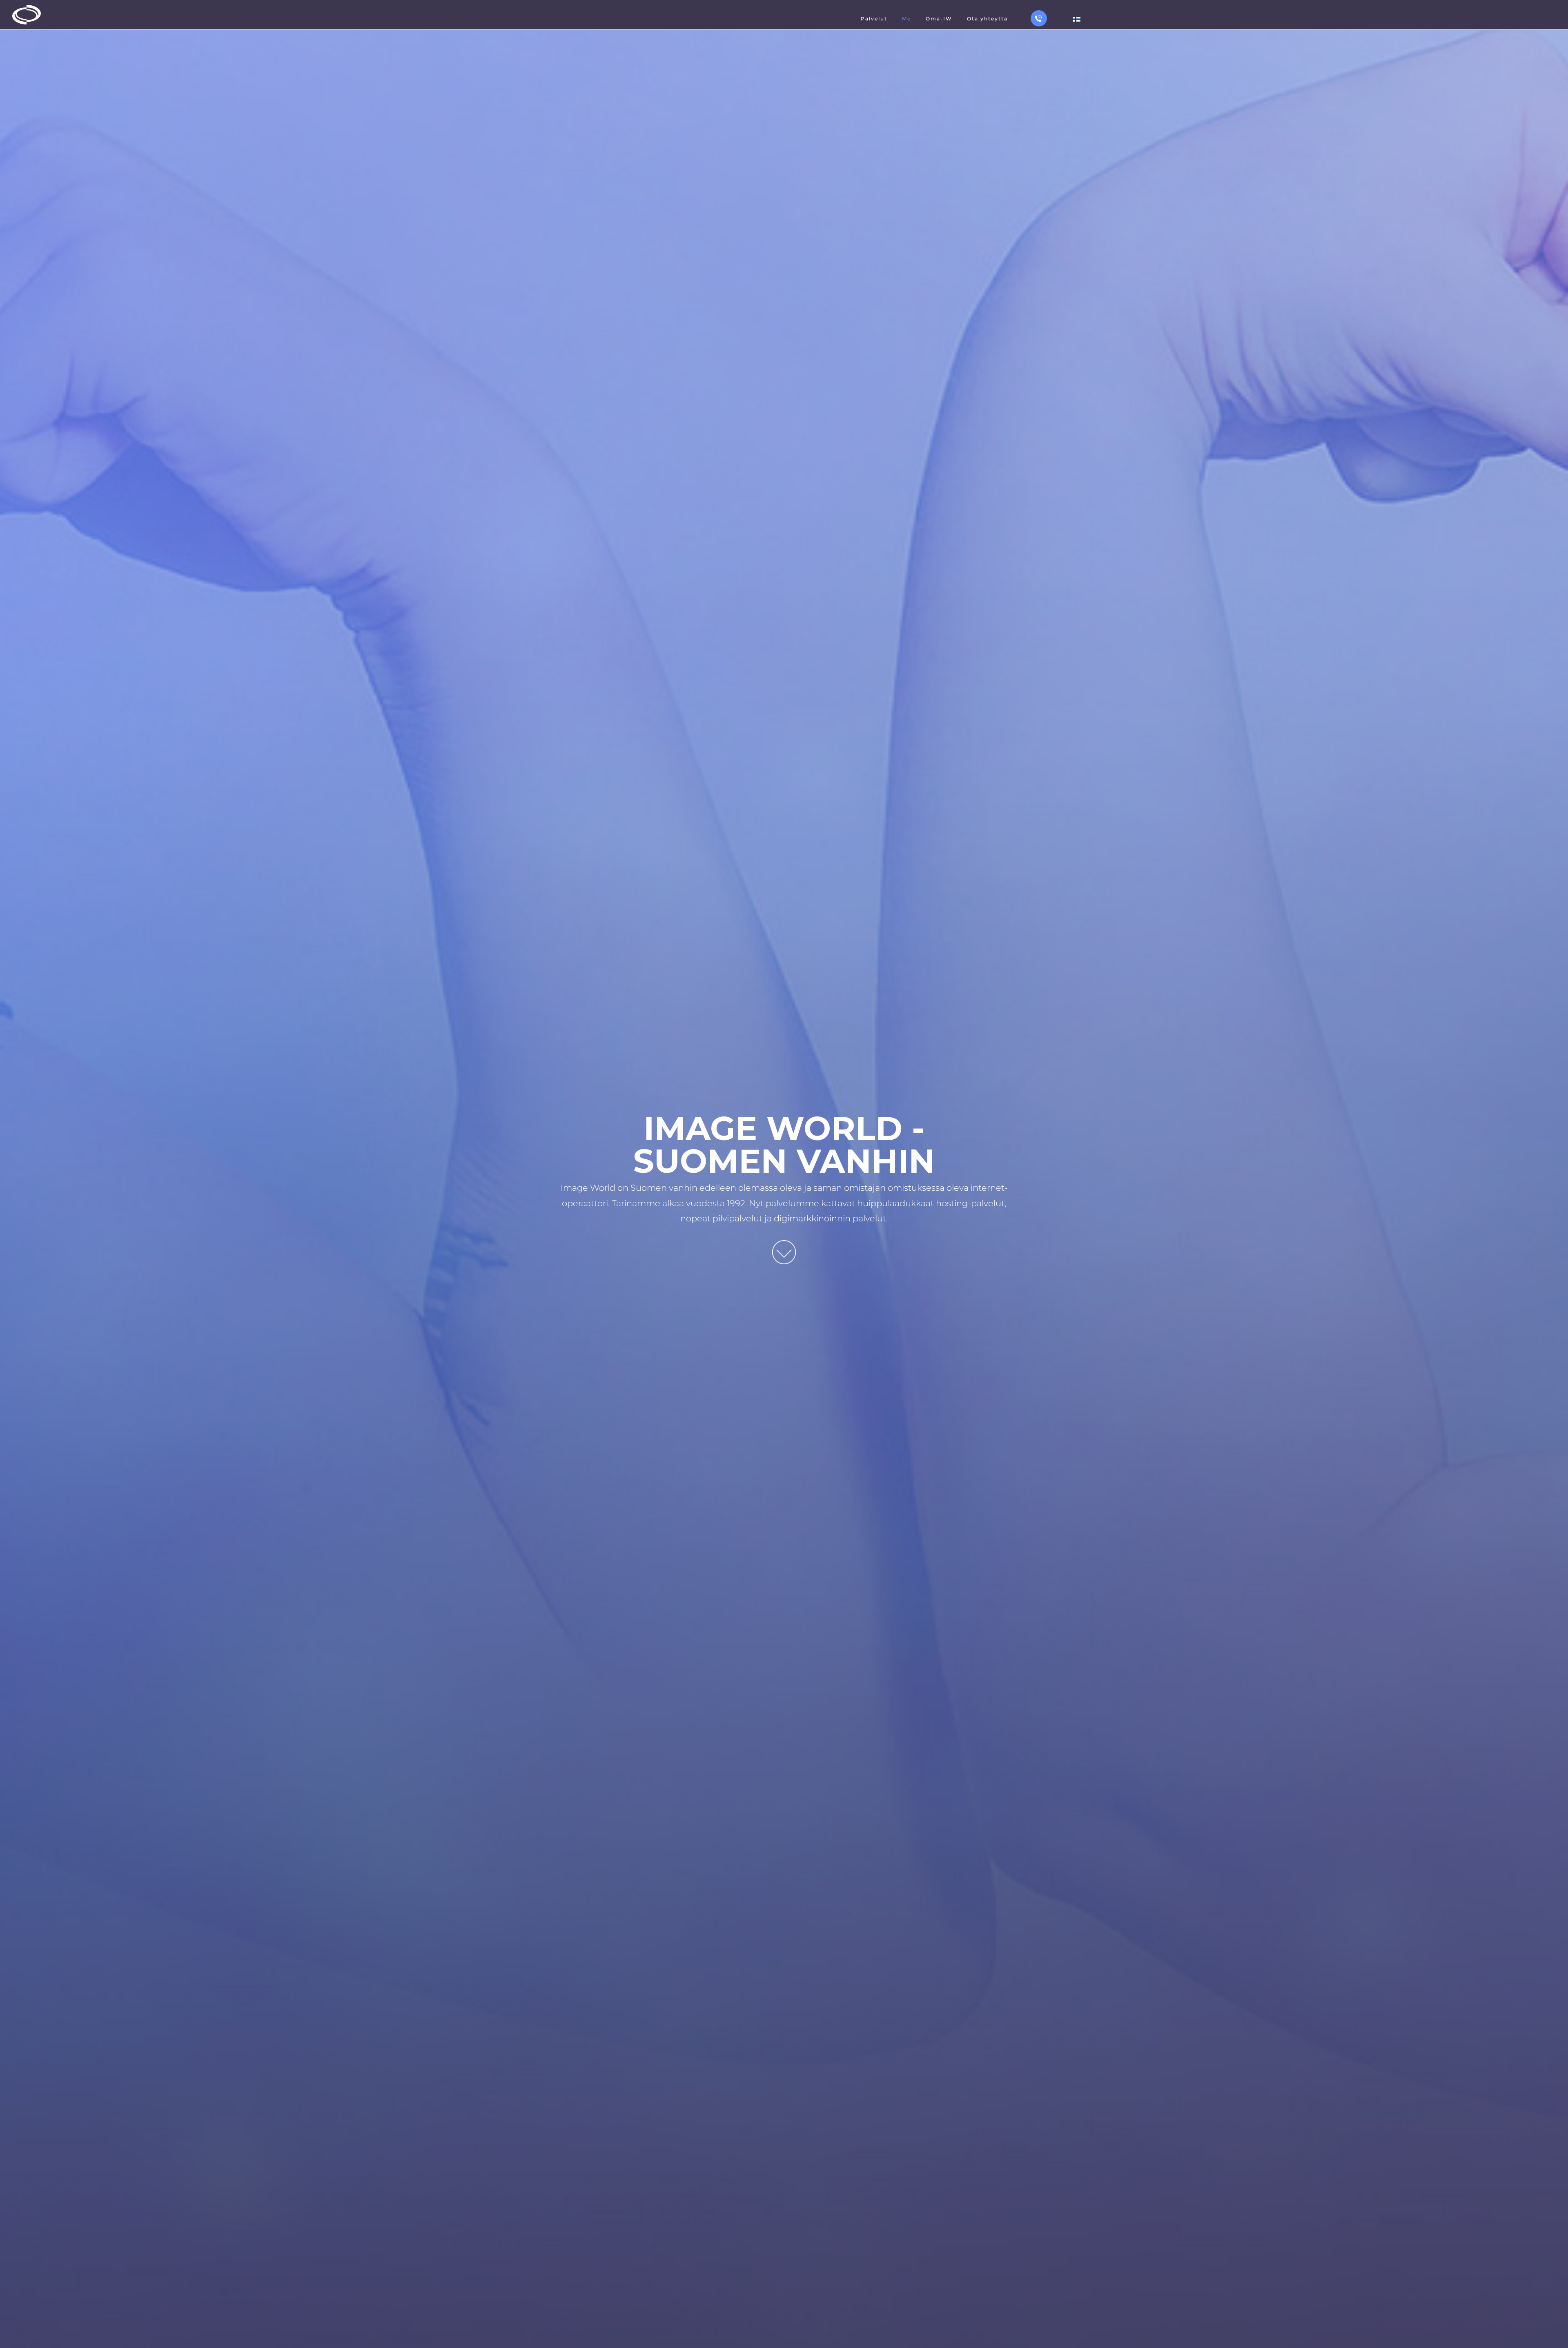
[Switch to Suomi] (1077, 19)
